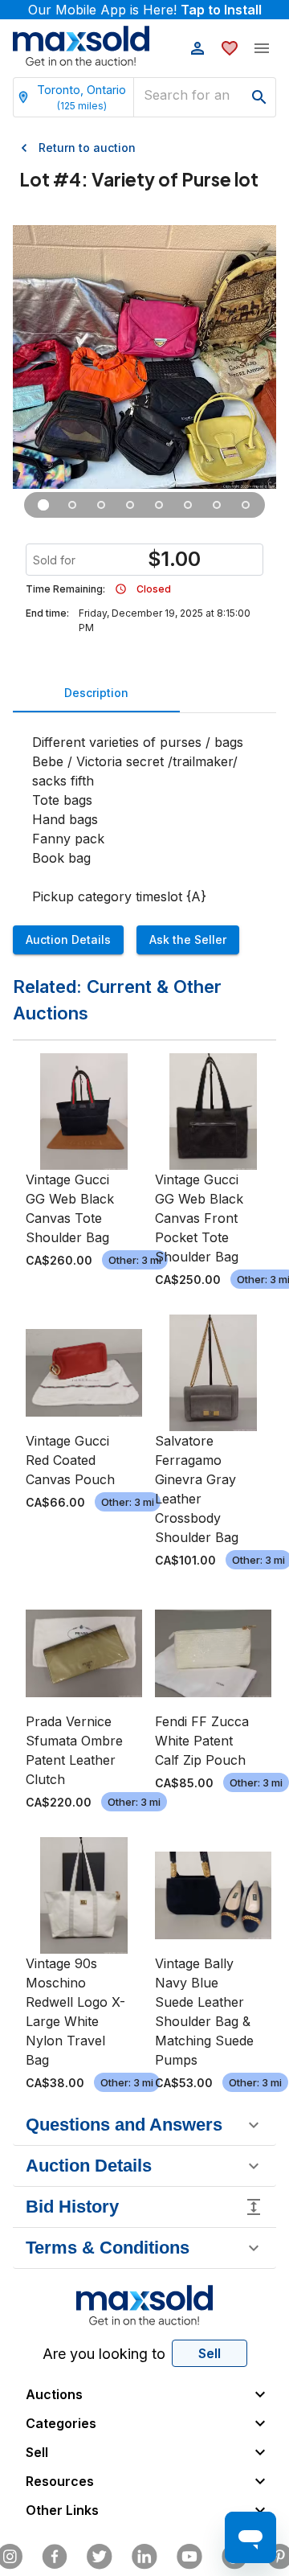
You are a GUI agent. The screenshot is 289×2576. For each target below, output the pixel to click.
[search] (259, 97)
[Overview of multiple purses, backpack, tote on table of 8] (43, 505)
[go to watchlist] (230, 48)
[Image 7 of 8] (217, 505)
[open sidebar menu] (262, 48)
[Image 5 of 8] (159, 505)
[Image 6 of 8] (188, 505)
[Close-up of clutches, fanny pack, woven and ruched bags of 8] (72, 505)
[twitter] (100, 2557)
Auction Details (68, 939)
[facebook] (55, 2557)
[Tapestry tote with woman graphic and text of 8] (101, 505)
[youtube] (189, 2557)
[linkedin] (144, 2557)
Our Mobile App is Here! (145, 10)
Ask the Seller (188, 939)
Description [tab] (96, 693)
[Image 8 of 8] (246, 505)
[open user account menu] (197, 48)
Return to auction (87, 148)
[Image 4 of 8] (130, 505)
